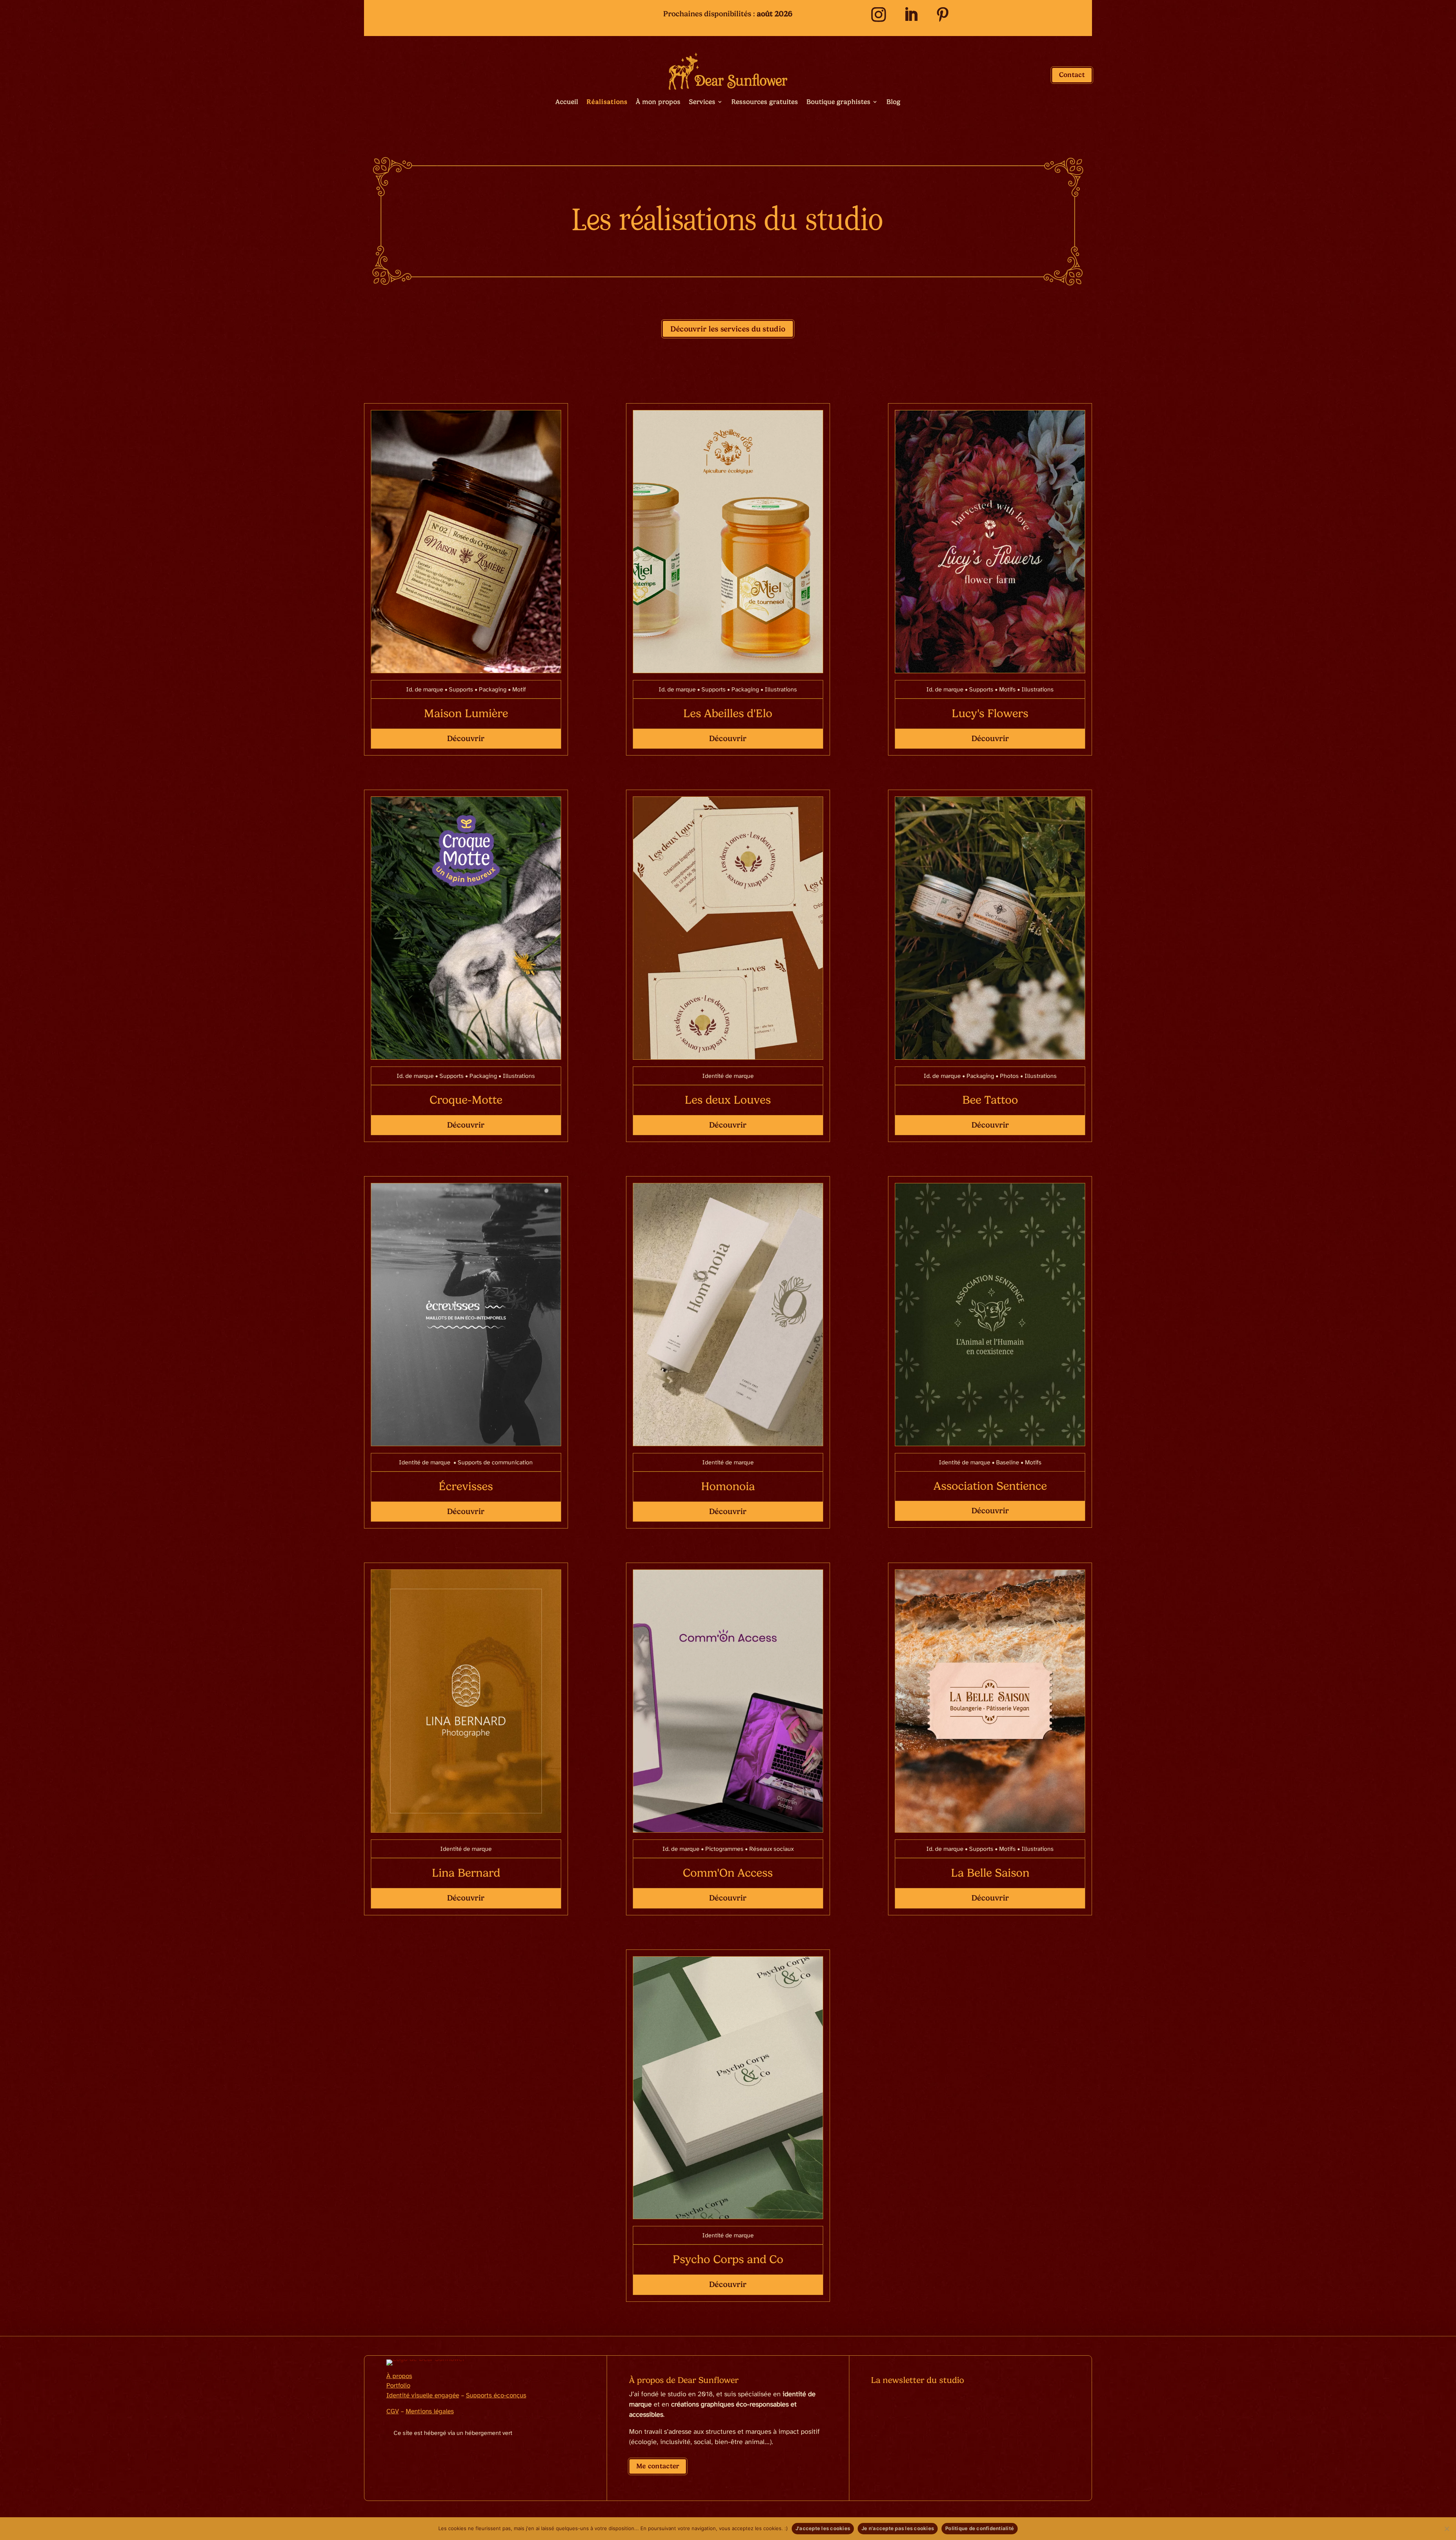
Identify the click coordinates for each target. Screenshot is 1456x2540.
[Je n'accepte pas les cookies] (1447, 2529)
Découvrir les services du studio (728, 329)
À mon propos (658, 102)
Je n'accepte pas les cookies (898, 2528)
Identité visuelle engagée (423, 2395)
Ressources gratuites (765, 102)
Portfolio (398, 2386)
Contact (1072, 75)
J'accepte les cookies (823, 2528)
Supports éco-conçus (496, 2395)
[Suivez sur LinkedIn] (911, 15)
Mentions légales (430, 2411)
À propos (399, 2376)
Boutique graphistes (839, 102)
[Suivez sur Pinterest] (943, 15)
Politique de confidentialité (980, 2528)
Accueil (567, 102)
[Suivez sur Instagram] (878, 15)
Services (702, 102)
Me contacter (658, 2466)
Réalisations (607, 102)
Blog (894, 102)
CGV (393, 2411)
